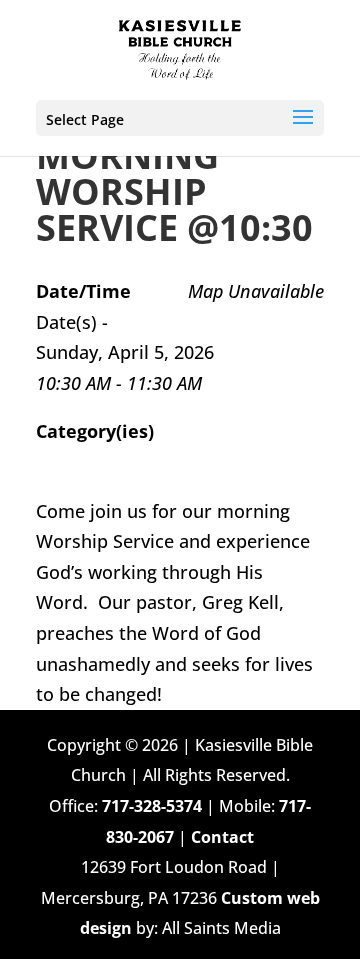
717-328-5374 (152, 806)
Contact (222, 837)
